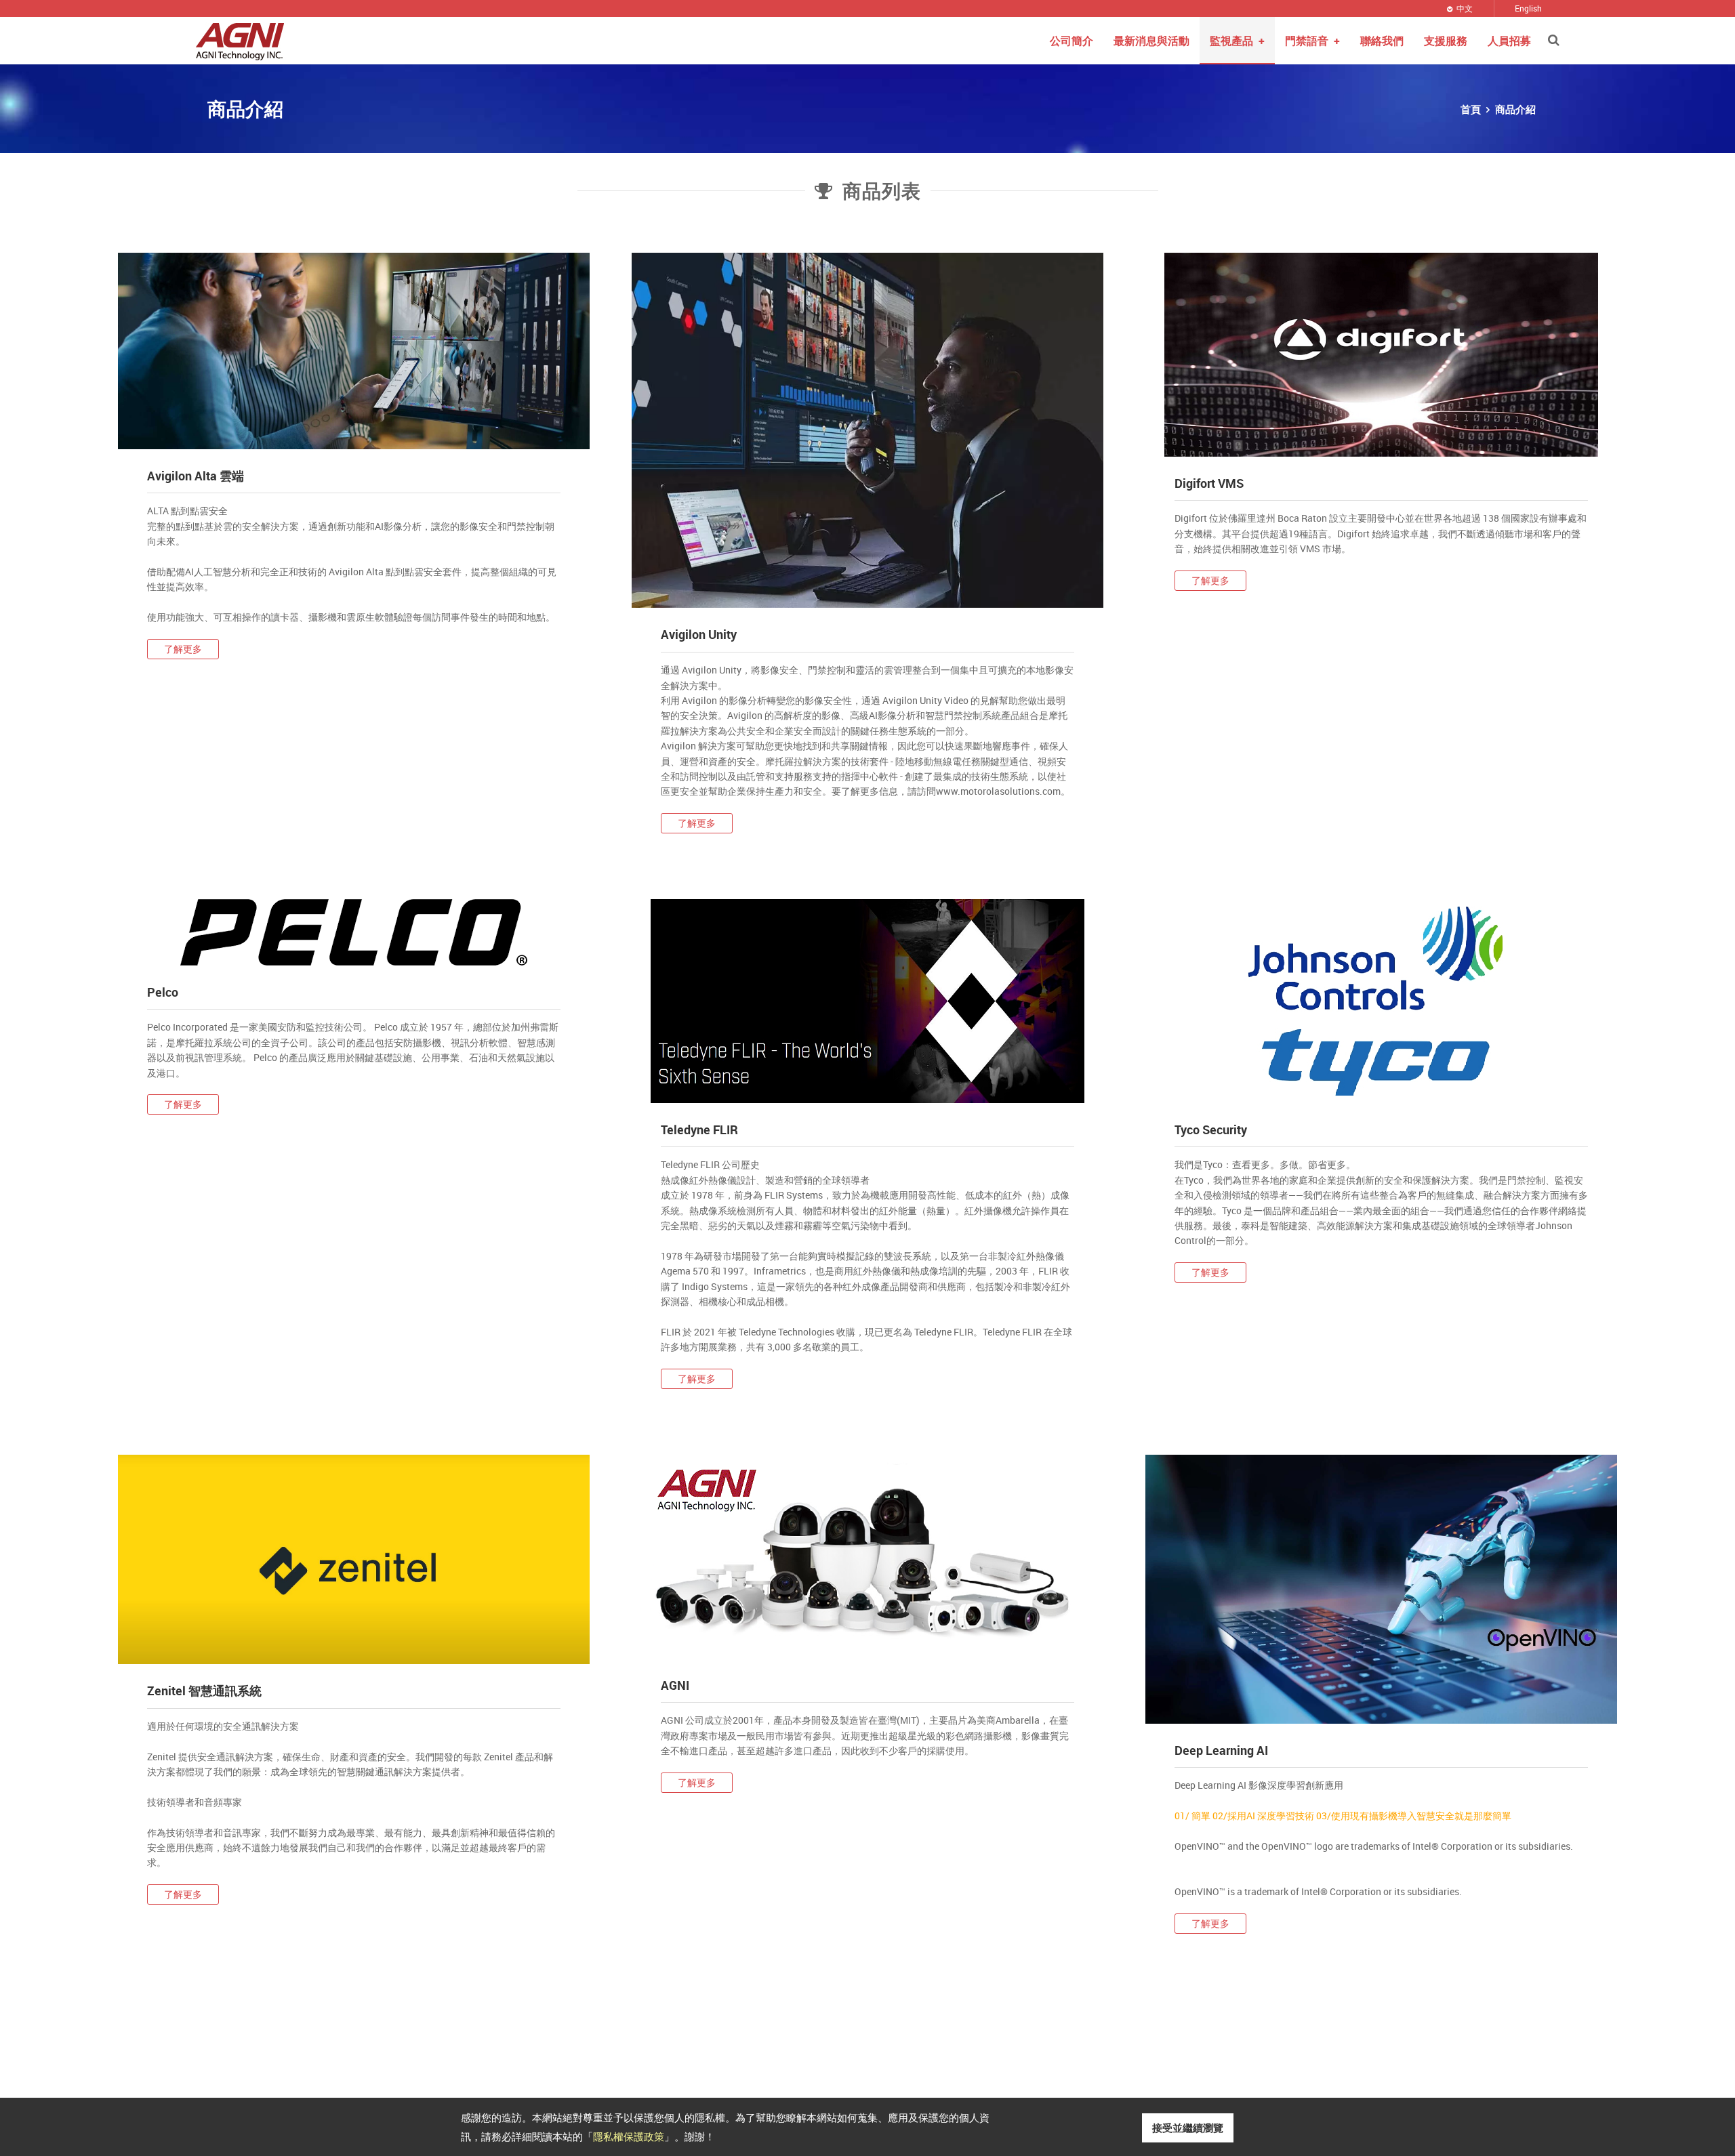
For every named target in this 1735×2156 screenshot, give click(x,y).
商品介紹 (1515, 109)
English (1528, 8)
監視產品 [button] (1237, 41)
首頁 (1471, 109)
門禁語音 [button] (1312, 41)
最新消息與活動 (1151, 41)
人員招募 (1509, 41)
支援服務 (1446, 41)
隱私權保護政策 (629, 2136)
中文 (1465, 8)
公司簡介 (1071, 41)
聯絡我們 (1382, 41)
